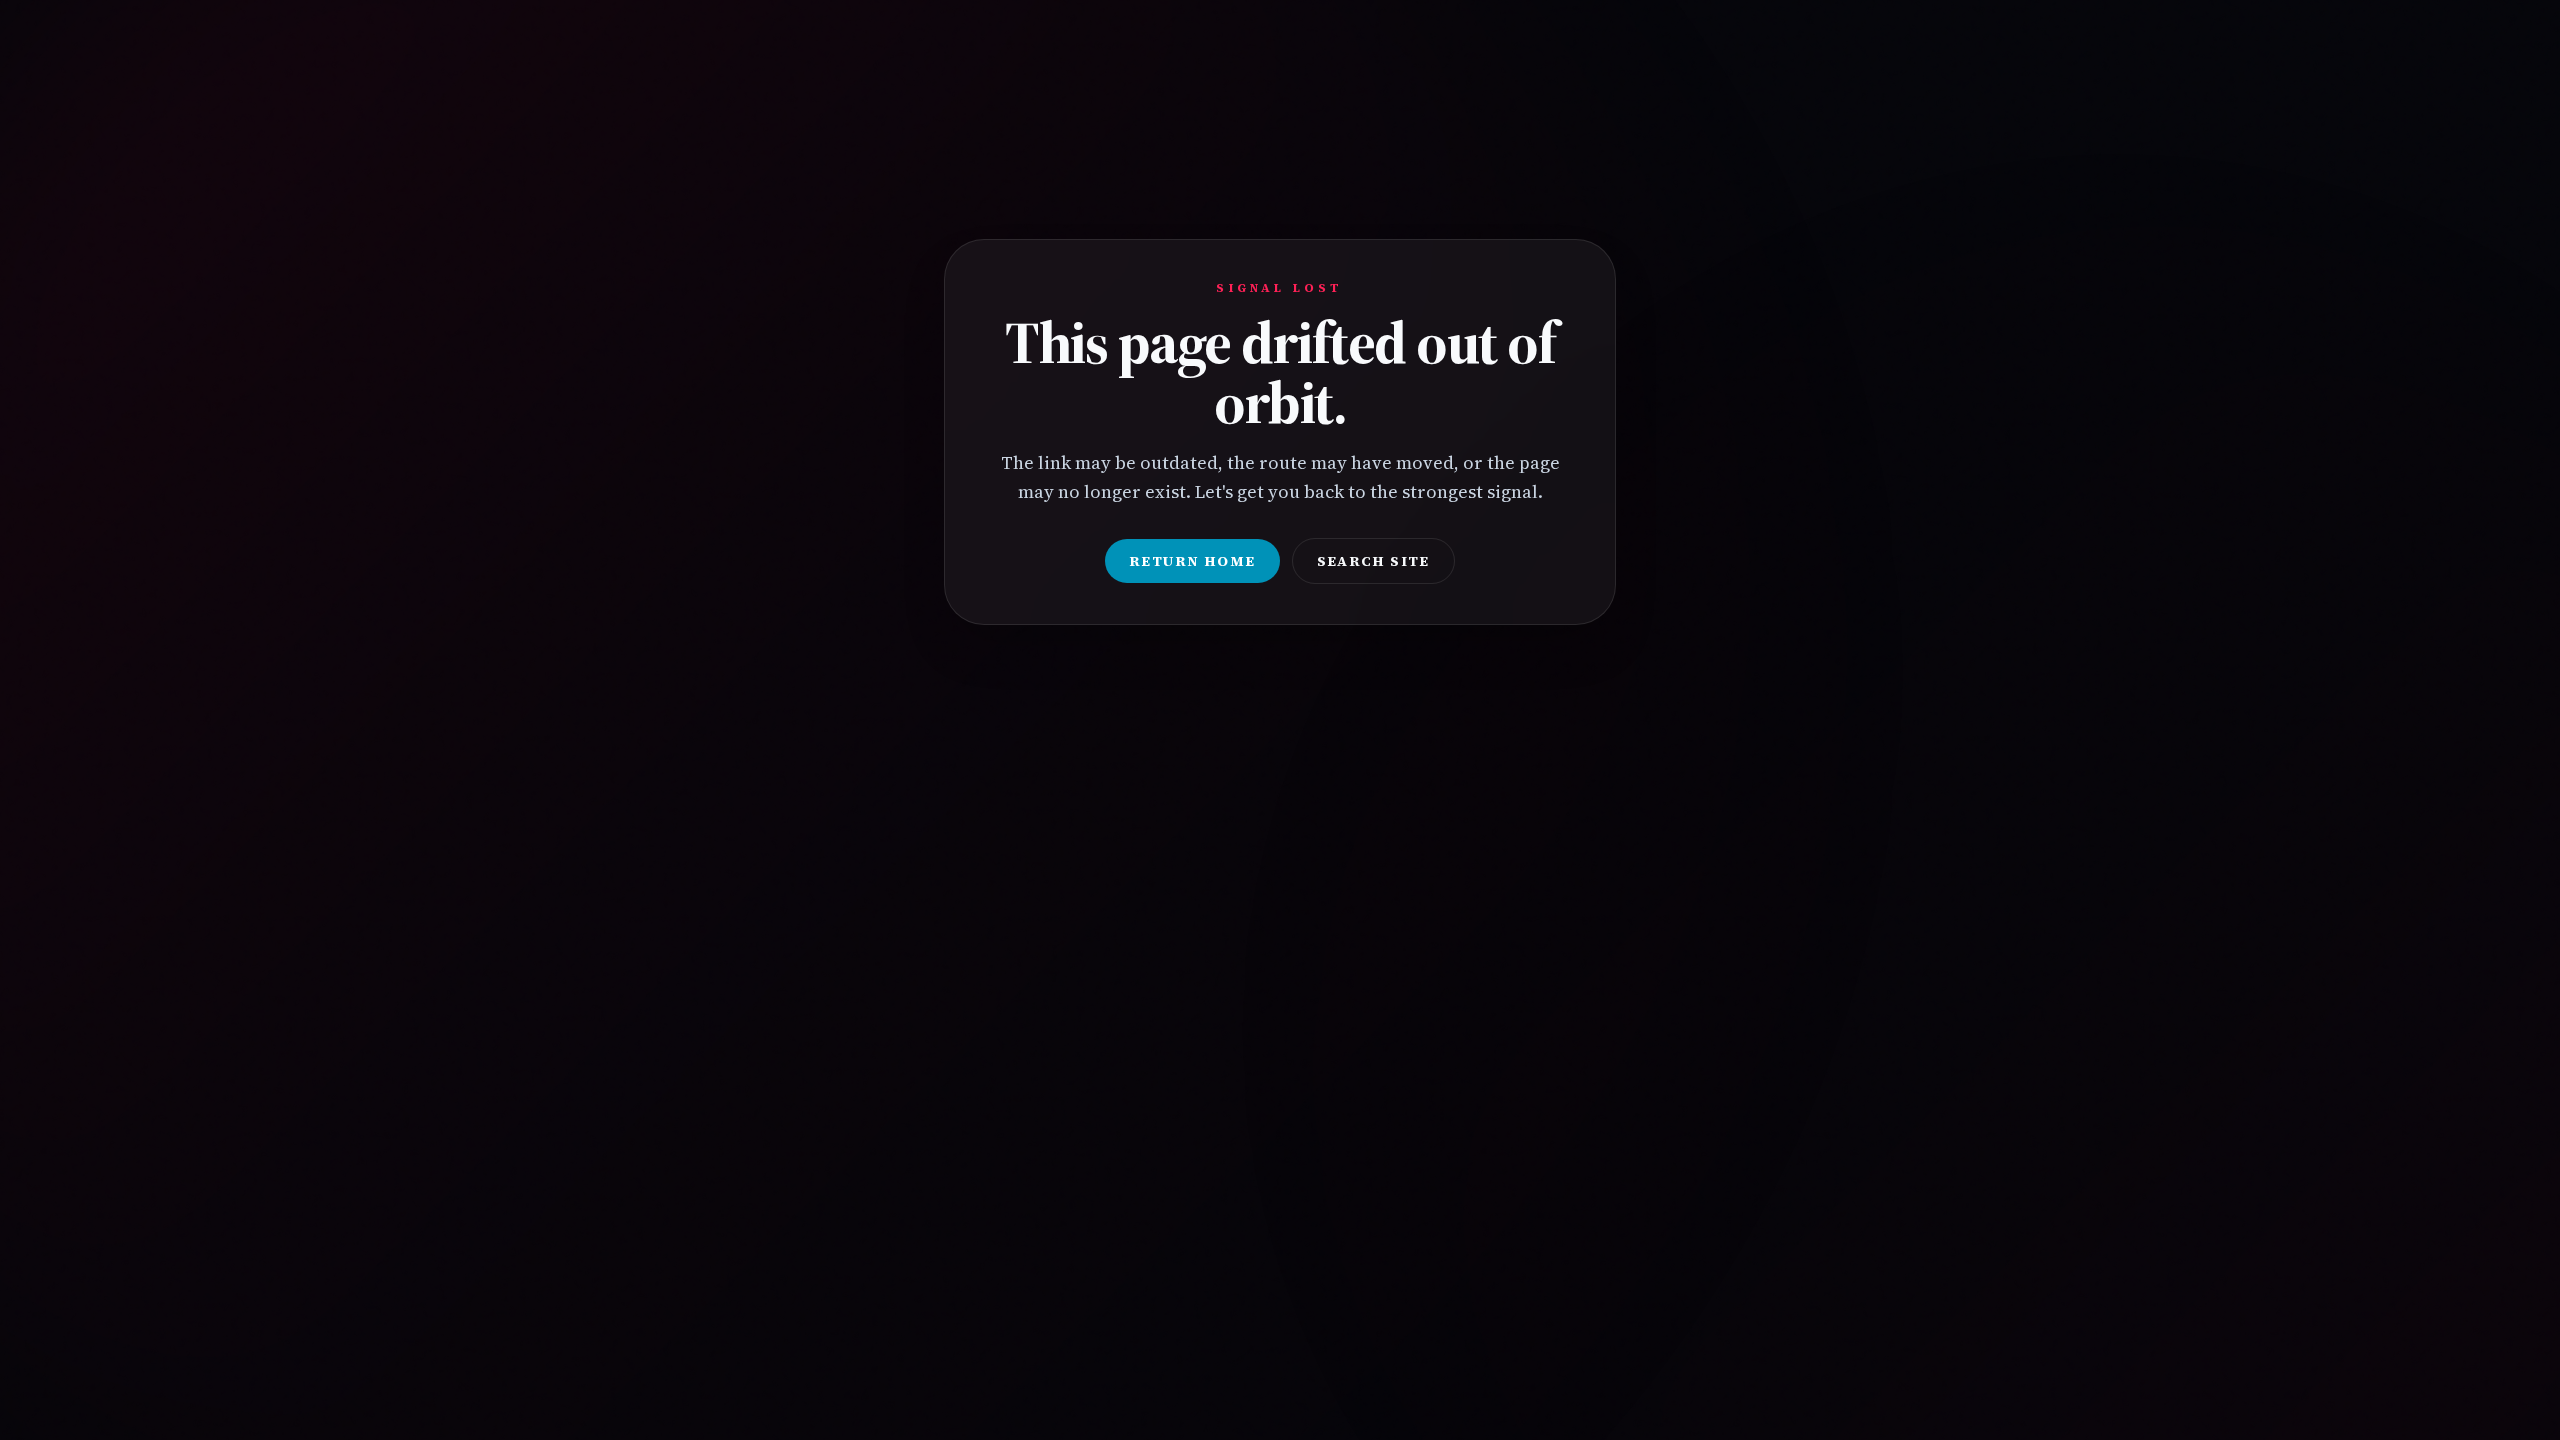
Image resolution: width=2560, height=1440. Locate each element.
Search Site (1373, 561)
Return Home (1192, 561)
